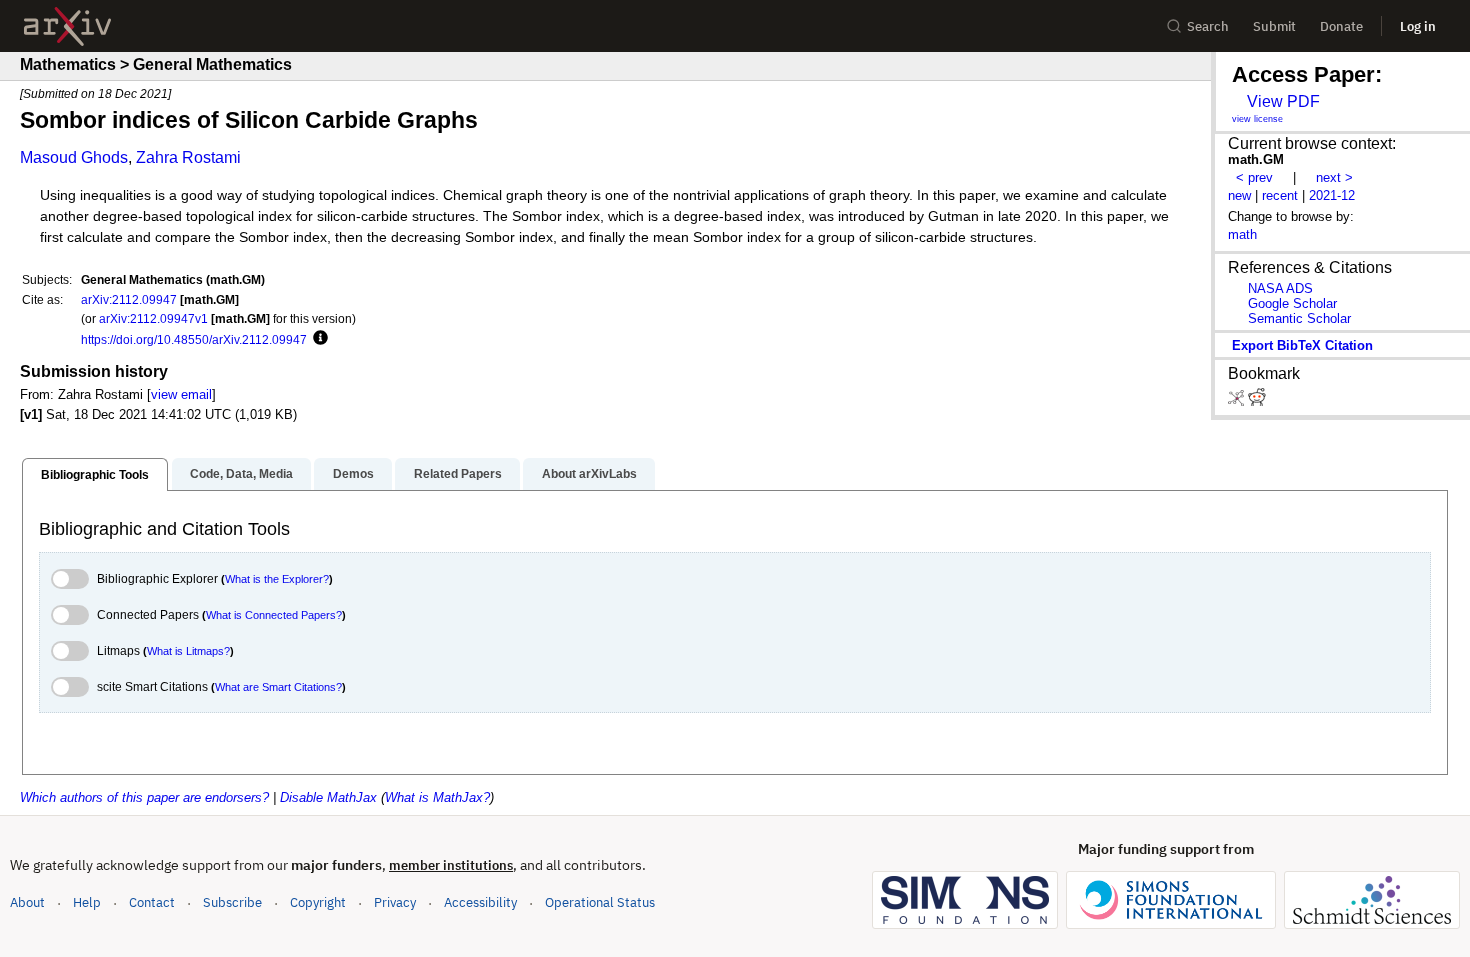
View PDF (1283, 101)
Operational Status (600, 902)
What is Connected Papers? (274, 615)
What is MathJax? (437, 797)
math (1242, 234)
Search (1208, 26)
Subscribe (232, 902)
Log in (1418, 26)
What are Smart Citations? (278, 687)
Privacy (395, 902)
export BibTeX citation (1302, 345)
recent (1280, 195)
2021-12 (1332, 195)
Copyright (318, 902)
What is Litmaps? (188, 651)
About (27, 902)
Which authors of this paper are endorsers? (144, 797)
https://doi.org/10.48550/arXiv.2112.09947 (194, 339)
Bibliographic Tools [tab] (95, 475)
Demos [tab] (353, 474)
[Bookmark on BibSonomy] (1238, 401)
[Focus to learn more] (317, 339)
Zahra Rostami (188, 157)
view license (1257, 119)
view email (181, 394)
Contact (152, 902)
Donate (1341, 26)
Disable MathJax (328, 797)
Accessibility (480, 902)
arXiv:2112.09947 (129, 299)
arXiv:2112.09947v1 (153, 318)
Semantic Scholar (1299, 318)
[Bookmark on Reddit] (1257, 401)
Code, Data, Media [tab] (241, 474)
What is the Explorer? (277, 579)
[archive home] (67, 26)
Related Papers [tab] (458, 474)
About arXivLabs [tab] (589, 474)
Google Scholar (1292, 303)
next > (1334, 177)
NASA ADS (1280, 288)
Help (87, 902)
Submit (1274, 26)
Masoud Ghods (74, 157)
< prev (1254, 177)
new (1239, 195)
